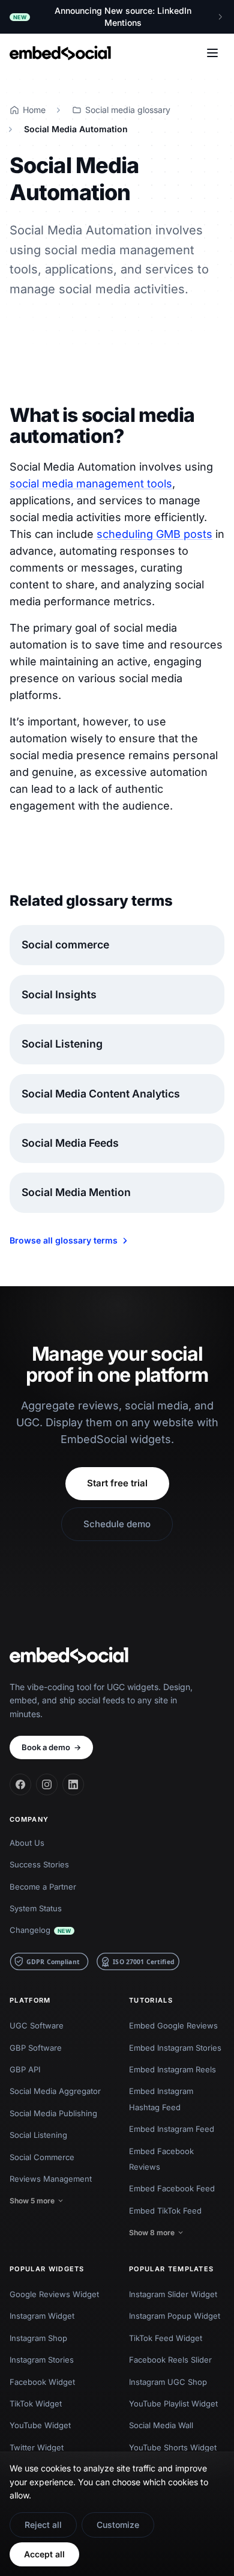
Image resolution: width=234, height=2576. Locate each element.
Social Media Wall (161, 2425)
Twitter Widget (37, 2447)
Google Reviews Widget (54, 2294)
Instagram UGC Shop (168, 2382)
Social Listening (38, 2135)
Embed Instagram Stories (175, 2048)
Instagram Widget (42, 2316)
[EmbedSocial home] (60, 53)
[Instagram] (47, 1784)
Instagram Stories (42, 2360)
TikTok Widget (36, 2404)
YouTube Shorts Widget (173, 2447)
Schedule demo (117, 1524)
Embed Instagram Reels (172, 2069)
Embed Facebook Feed (172, 2188)
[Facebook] (20, 1784)
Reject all (43, 2525)
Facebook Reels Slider (170, 2360)
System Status (36, 1908)
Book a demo (51, 1747)
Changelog (40, 1930)
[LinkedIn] (73, 1784)
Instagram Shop (38, 2338)
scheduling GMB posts (154, 534)
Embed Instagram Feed (172, 2129)
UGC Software (37, 2025)
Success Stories (39, 1864)
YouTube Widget (40, 2425)
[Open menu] (212, 53)
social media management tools (91, 484)
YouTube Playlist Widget (173, 2404)
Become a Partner (43, 1887)
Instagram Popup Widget (175, 2316)
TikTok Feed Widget (166, 2338)
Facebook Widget (42, 2382)
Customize (118, 2525)
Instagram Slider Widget (173, 2294)
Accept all (44, 2554)
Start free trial (117, 1483)
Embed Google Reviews (173, 2025)
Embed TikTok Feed (165, 2211)
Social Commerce (42, 2157)
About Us (27, 1843)
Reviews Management (51, 2179)
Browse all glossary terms (64, 1240)
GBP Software (36, 2048)
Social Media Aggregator (55, 2091)
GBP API (25, 2069)
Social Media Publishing (53, 2113)
